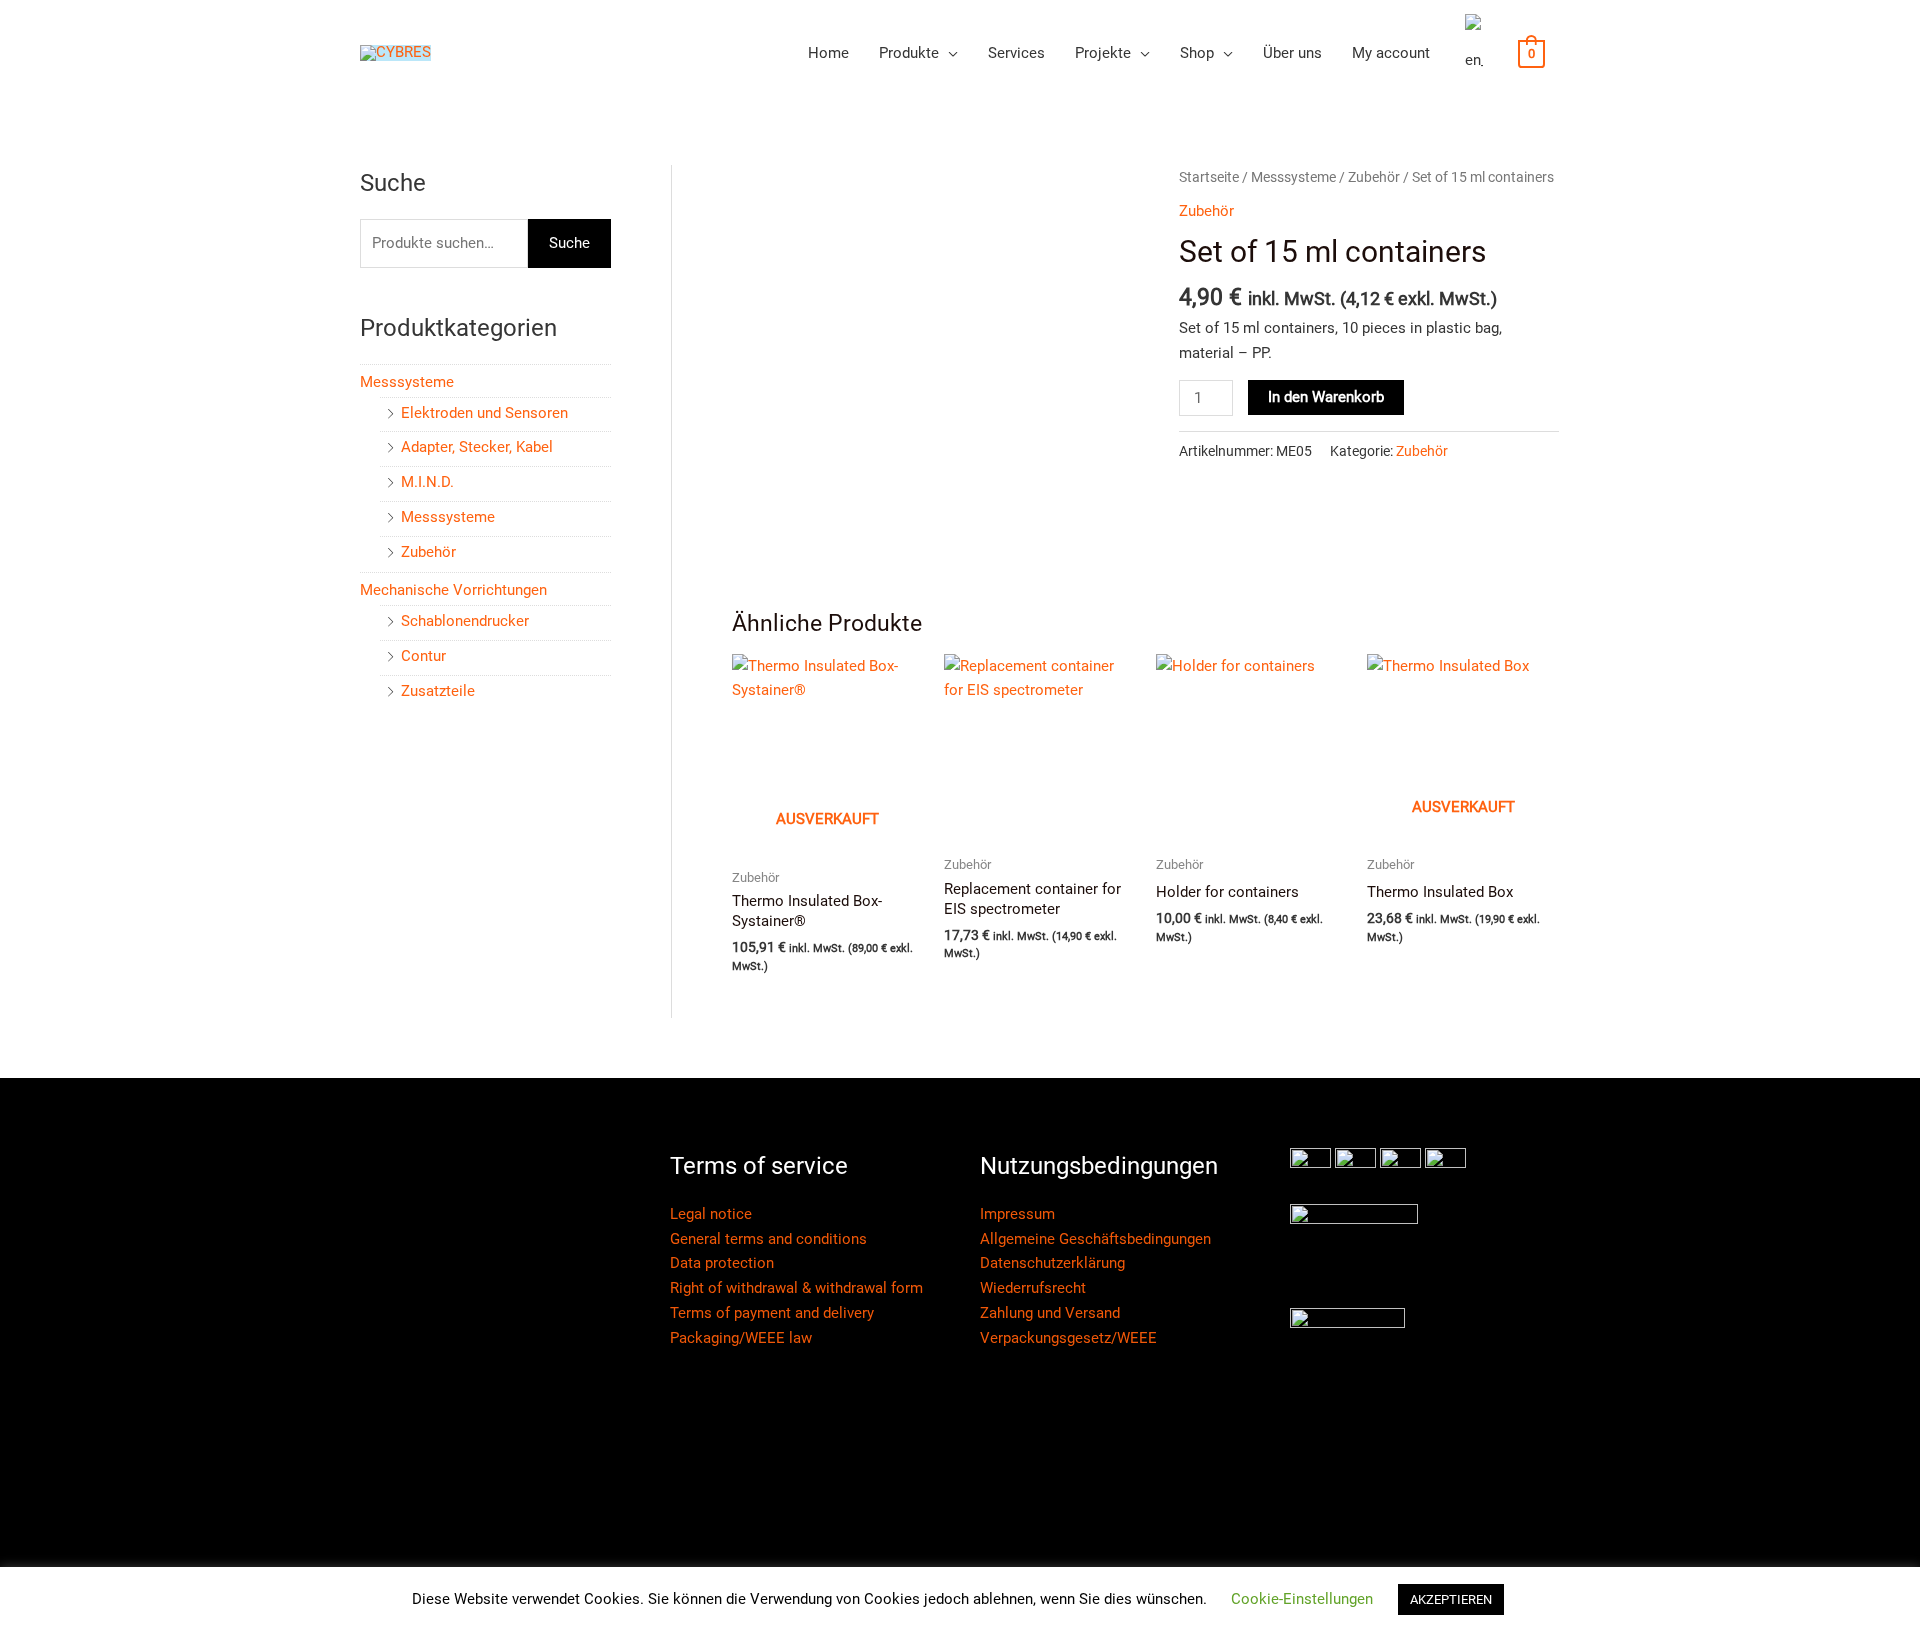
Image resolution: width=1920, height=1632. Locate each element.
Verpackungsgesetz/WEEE (1068, 1338)
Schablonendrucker (465, 621)
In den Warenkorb (1326, 397)
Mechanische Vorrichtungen (453, 590)
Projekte (1103, 53)
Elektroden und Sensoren (484, 413)
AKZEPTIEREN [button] (1451, 1599)
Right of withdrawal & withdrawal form (796, 1288)
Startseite (1209, 177)
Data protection (722, 1263)
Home (828, 53)
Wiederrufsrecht (1033, 1288)
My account (1391, 53)
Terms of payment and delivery (772, 1313)
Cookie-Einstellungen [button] (1302, 1599)
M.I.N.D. (427, 482)
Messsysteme (407, 382)
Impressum (1017, 1214)
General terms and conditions (768, 1239)
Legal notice (711, 1214)
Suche (569, 243)
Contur (423, 656)
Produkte (909, 53)
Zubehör (428, 552)
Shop (1197, 53)
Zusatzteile (438, 691)
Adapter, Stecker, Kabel (477, 447)
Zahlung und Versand (1050, 1313)
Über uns (1292, 53)
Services (1016, 53)
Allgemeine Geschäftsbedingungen (1095, 1239)
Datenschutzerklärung (1052, 1263)
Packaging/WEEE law (741, 1338)
